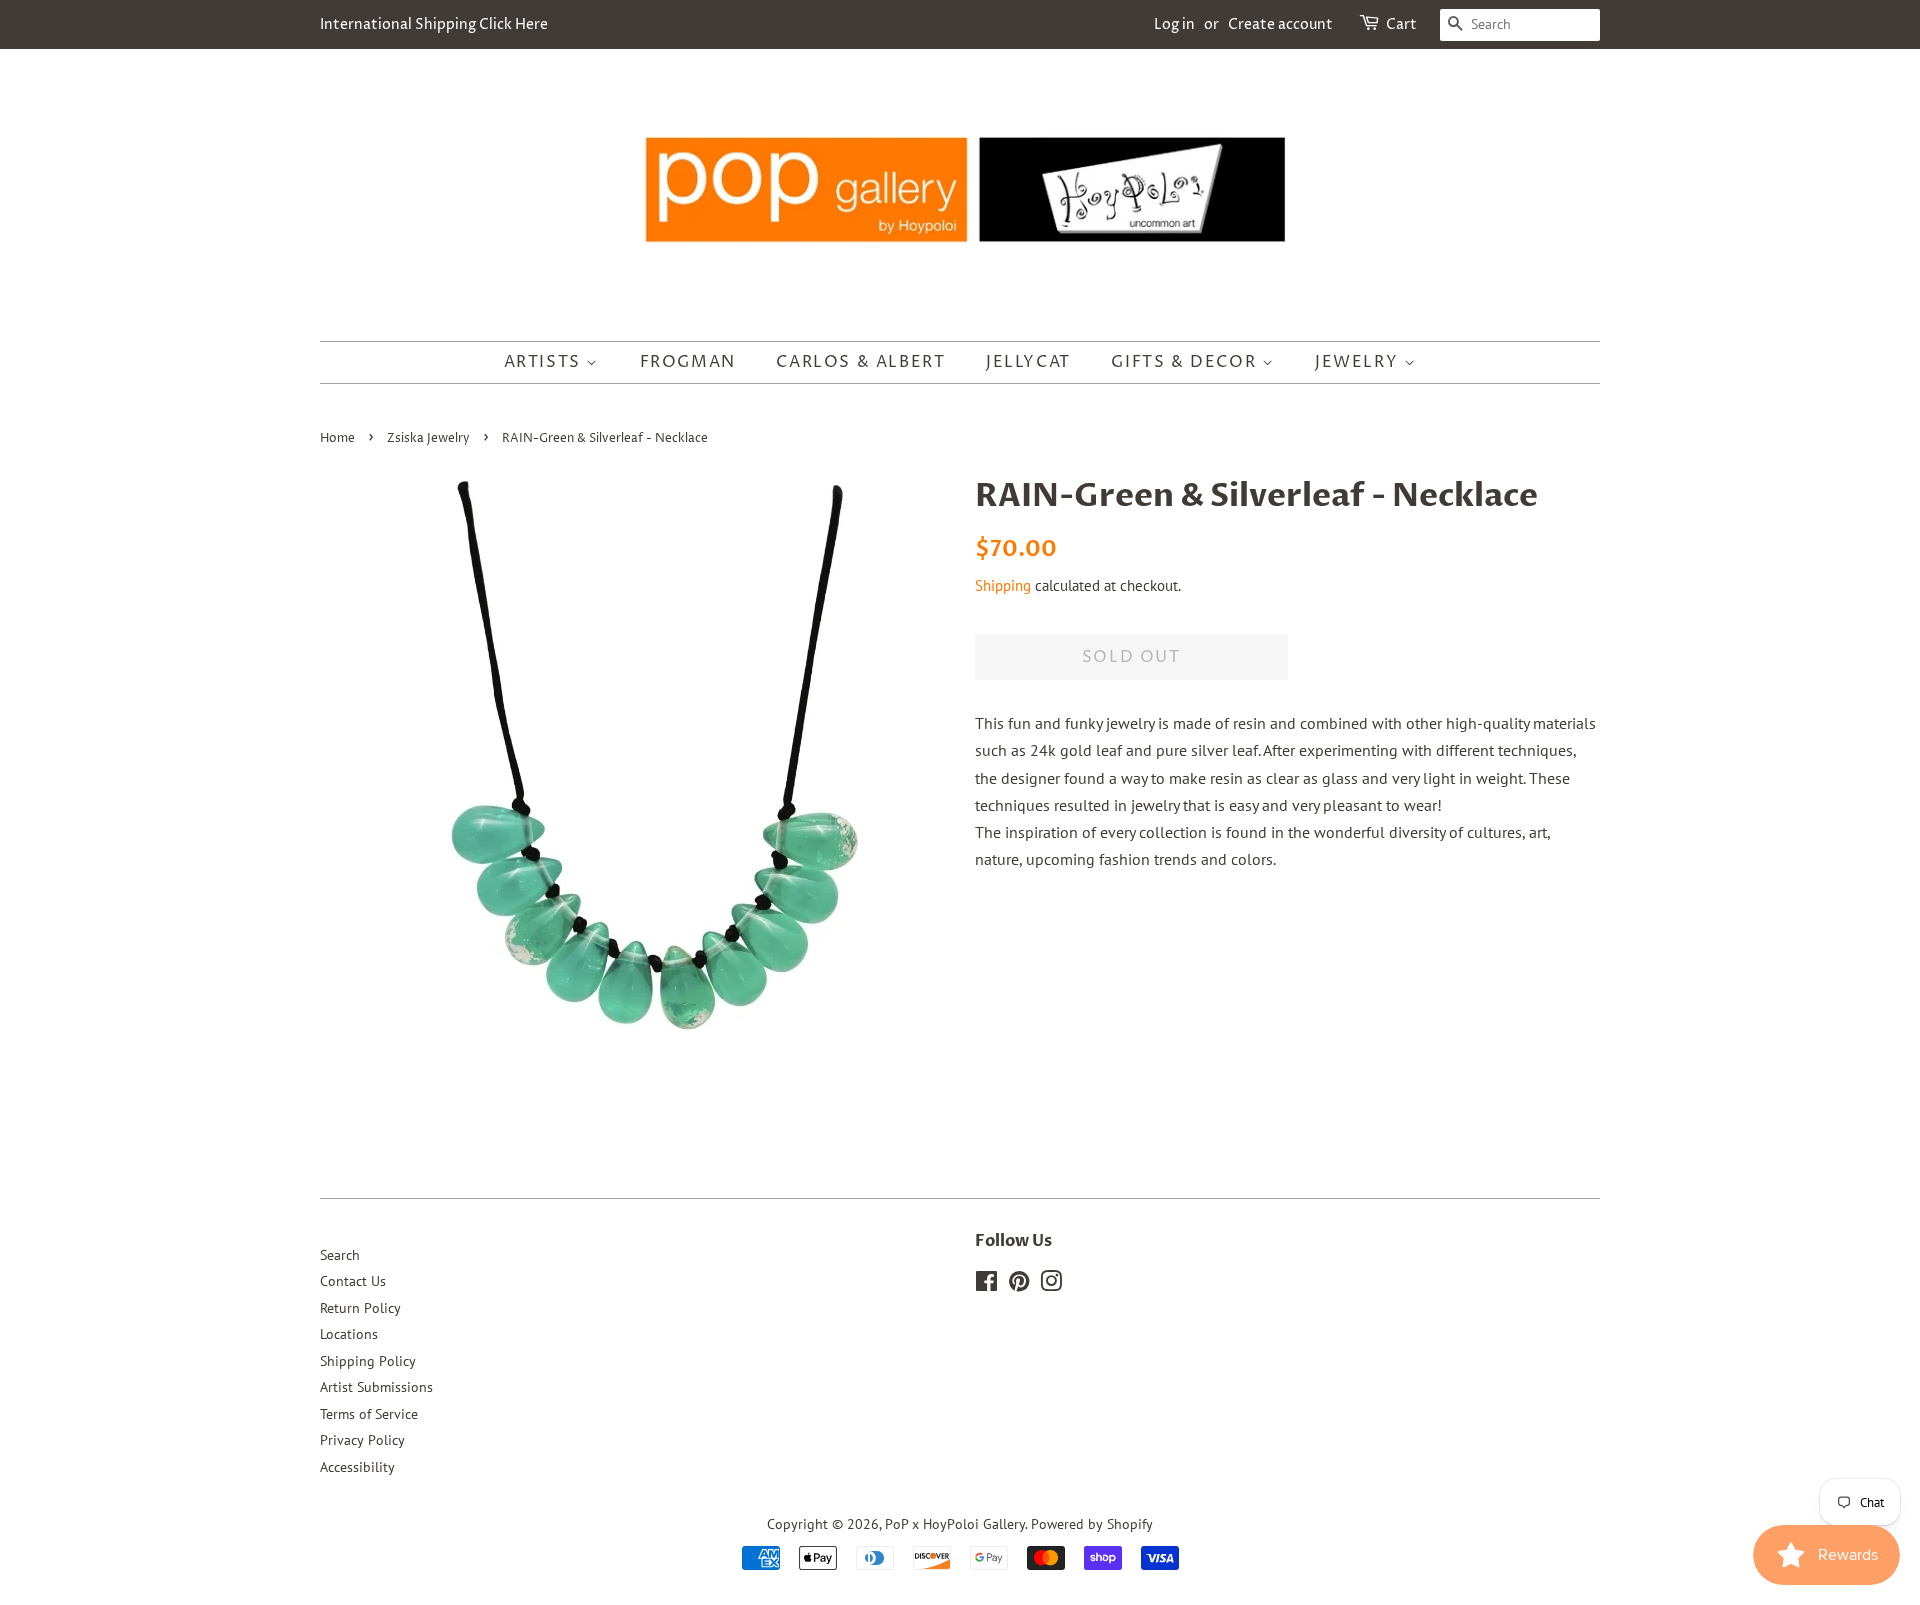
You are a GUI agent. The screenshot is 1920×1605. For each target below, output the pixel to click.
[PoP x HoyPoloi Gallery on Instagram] (1051, 1285)
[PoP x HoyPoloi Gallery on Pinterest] (1019, 1285)
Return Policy (360, 1308)
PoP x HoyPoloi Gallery (955, 1524)
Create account (1280, 24)
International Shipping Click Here (434, 24)
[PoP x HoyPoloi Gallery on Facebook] (986, 1285)
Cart (1401, 24)
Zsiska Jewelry (428, 438)
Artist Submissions (376, 1387)
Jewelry (1359, 362)
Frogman (688, 362)
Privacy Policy (362, 1440)
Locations (349, 1334)
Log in (1174, 24)
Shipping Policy (368, 1361)
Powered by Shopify (1092, 1524)
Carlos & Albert (860, 362)
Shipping (1003, 585)
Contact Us (353, 1281)
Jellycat (1028, 362)
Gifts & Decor (1186, 362)
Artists (545, 362)
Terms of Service (369, 1414)
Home (337, 438)
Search (340, 1255)
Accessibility (357, 1467)
